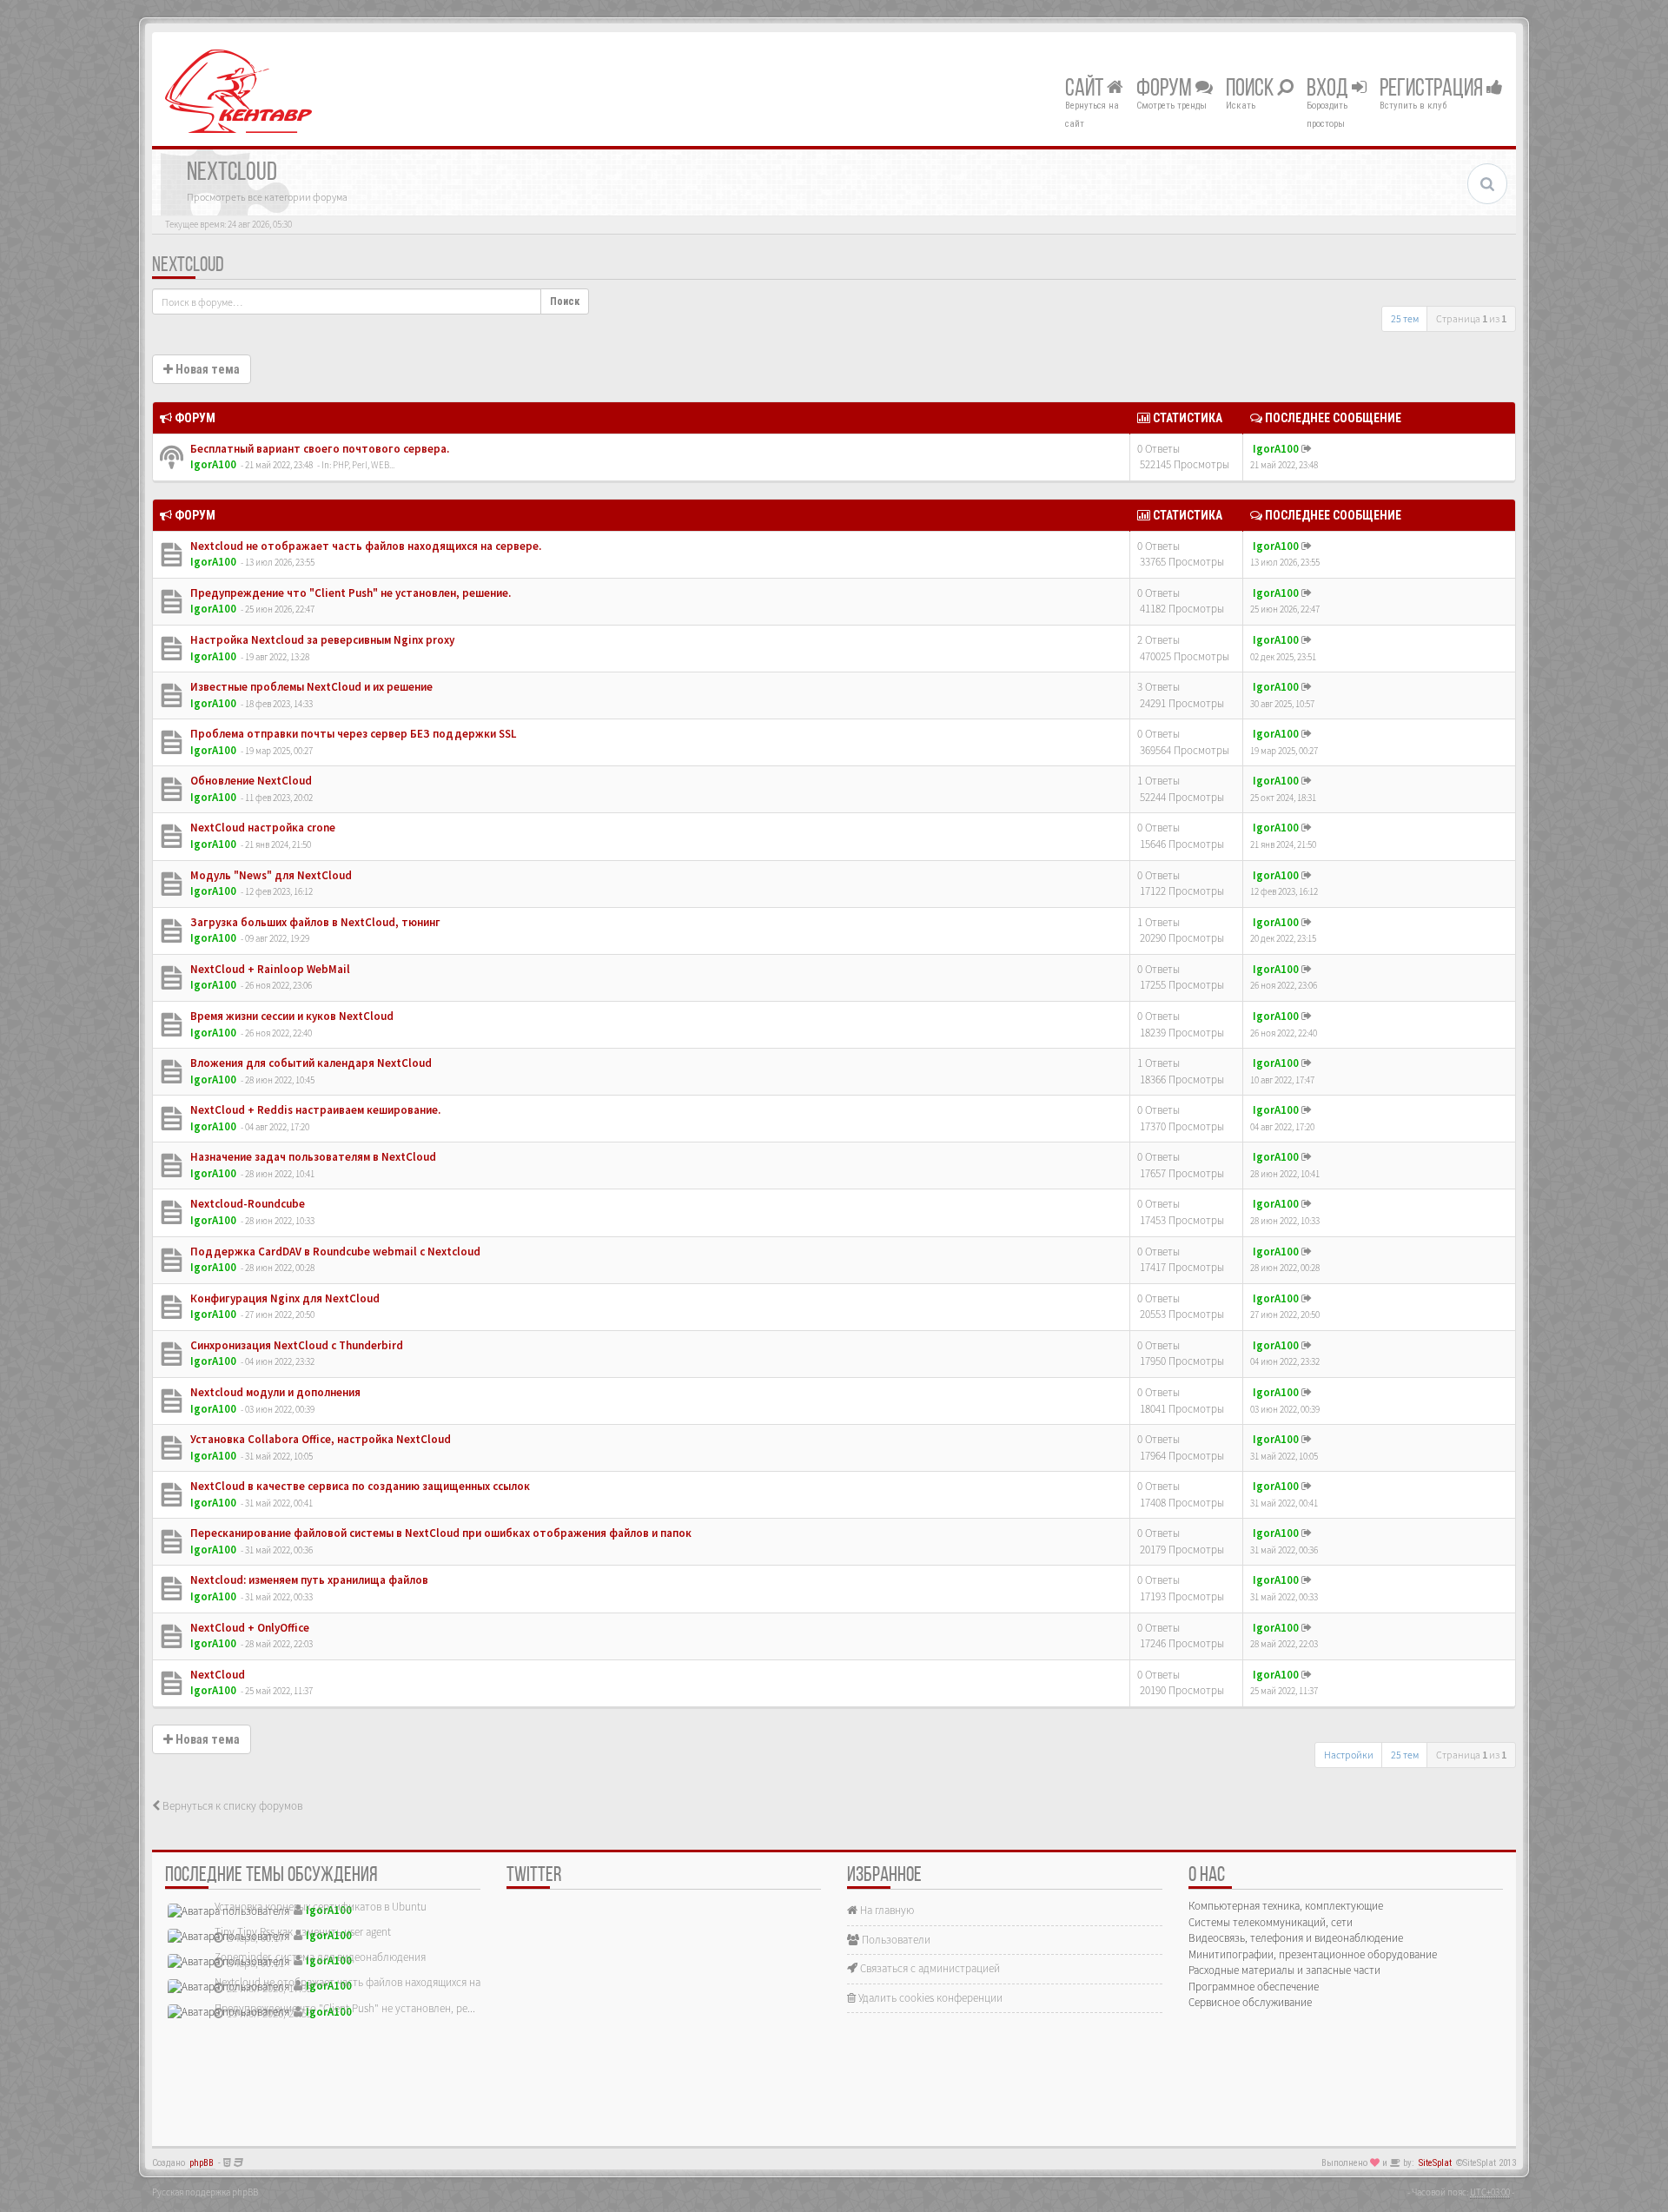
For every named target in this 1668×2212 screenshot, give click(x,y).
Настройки (1349, 1755)
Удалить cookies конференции (929, 1998)
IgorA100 (213, 464)
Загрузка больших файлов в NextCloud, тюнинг (314, 922)
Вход (1329, 89)
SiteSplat (1435, 2163)
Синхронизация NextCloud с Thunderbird (295, 1345)
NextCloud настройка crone (261, 828)
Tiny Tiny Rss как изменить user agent (303, 1932)
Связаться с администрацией (929, 1968)
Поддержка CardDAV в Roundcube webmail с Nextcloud (334, 1252)
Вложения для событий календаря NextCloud (310, 1063)
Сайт (1086, 89)
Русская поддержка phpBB (205, 2192)
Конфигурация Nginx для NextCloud (284, 1298)
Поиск (1251, 89)
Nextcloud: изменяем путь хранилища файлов (308, 1580)
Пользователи (895, 1940)
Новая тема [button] (206, 369)
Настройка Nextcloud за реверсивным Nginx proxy (321, 640)
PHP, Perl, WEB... (364, 465)
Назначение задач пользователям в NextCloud (312, 1157)
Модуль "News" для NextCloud (270, 875)
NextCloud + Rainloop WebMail (269, 969)
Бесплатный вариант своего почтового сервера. (318, 449)
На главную (886, 1910)
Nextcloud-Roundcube (246, 1204)
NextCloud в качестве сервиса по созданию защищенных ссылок (359, 1486)
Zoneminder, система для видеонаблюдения (320, 1957)
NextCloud (188, 266)
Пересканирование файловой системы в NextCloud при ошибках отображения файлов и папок (440, 1533)
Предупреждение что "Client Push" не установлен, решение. (349, 593)
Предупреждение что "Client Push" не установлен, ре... (345, 2008)
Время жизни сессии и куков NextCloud (291, 1016)
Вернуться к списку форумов (231, 1806)
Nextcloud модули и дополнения (274, 1392)
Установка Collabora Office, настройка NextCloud (319, 1439)
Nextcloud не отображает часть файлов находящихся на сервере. (364, 546)
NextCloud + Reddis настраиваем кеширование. (314, 1110)
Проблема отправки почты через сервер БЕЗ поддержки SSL (352, 734)
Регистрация (1433, 89)
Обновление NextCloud (250, 781)
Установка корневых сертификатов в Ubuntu (321, 1907)
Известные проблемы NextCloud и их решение (310, 687)
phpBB (202, 2163)
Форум (1166, 89)
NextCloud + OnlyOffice (248, 1628)
